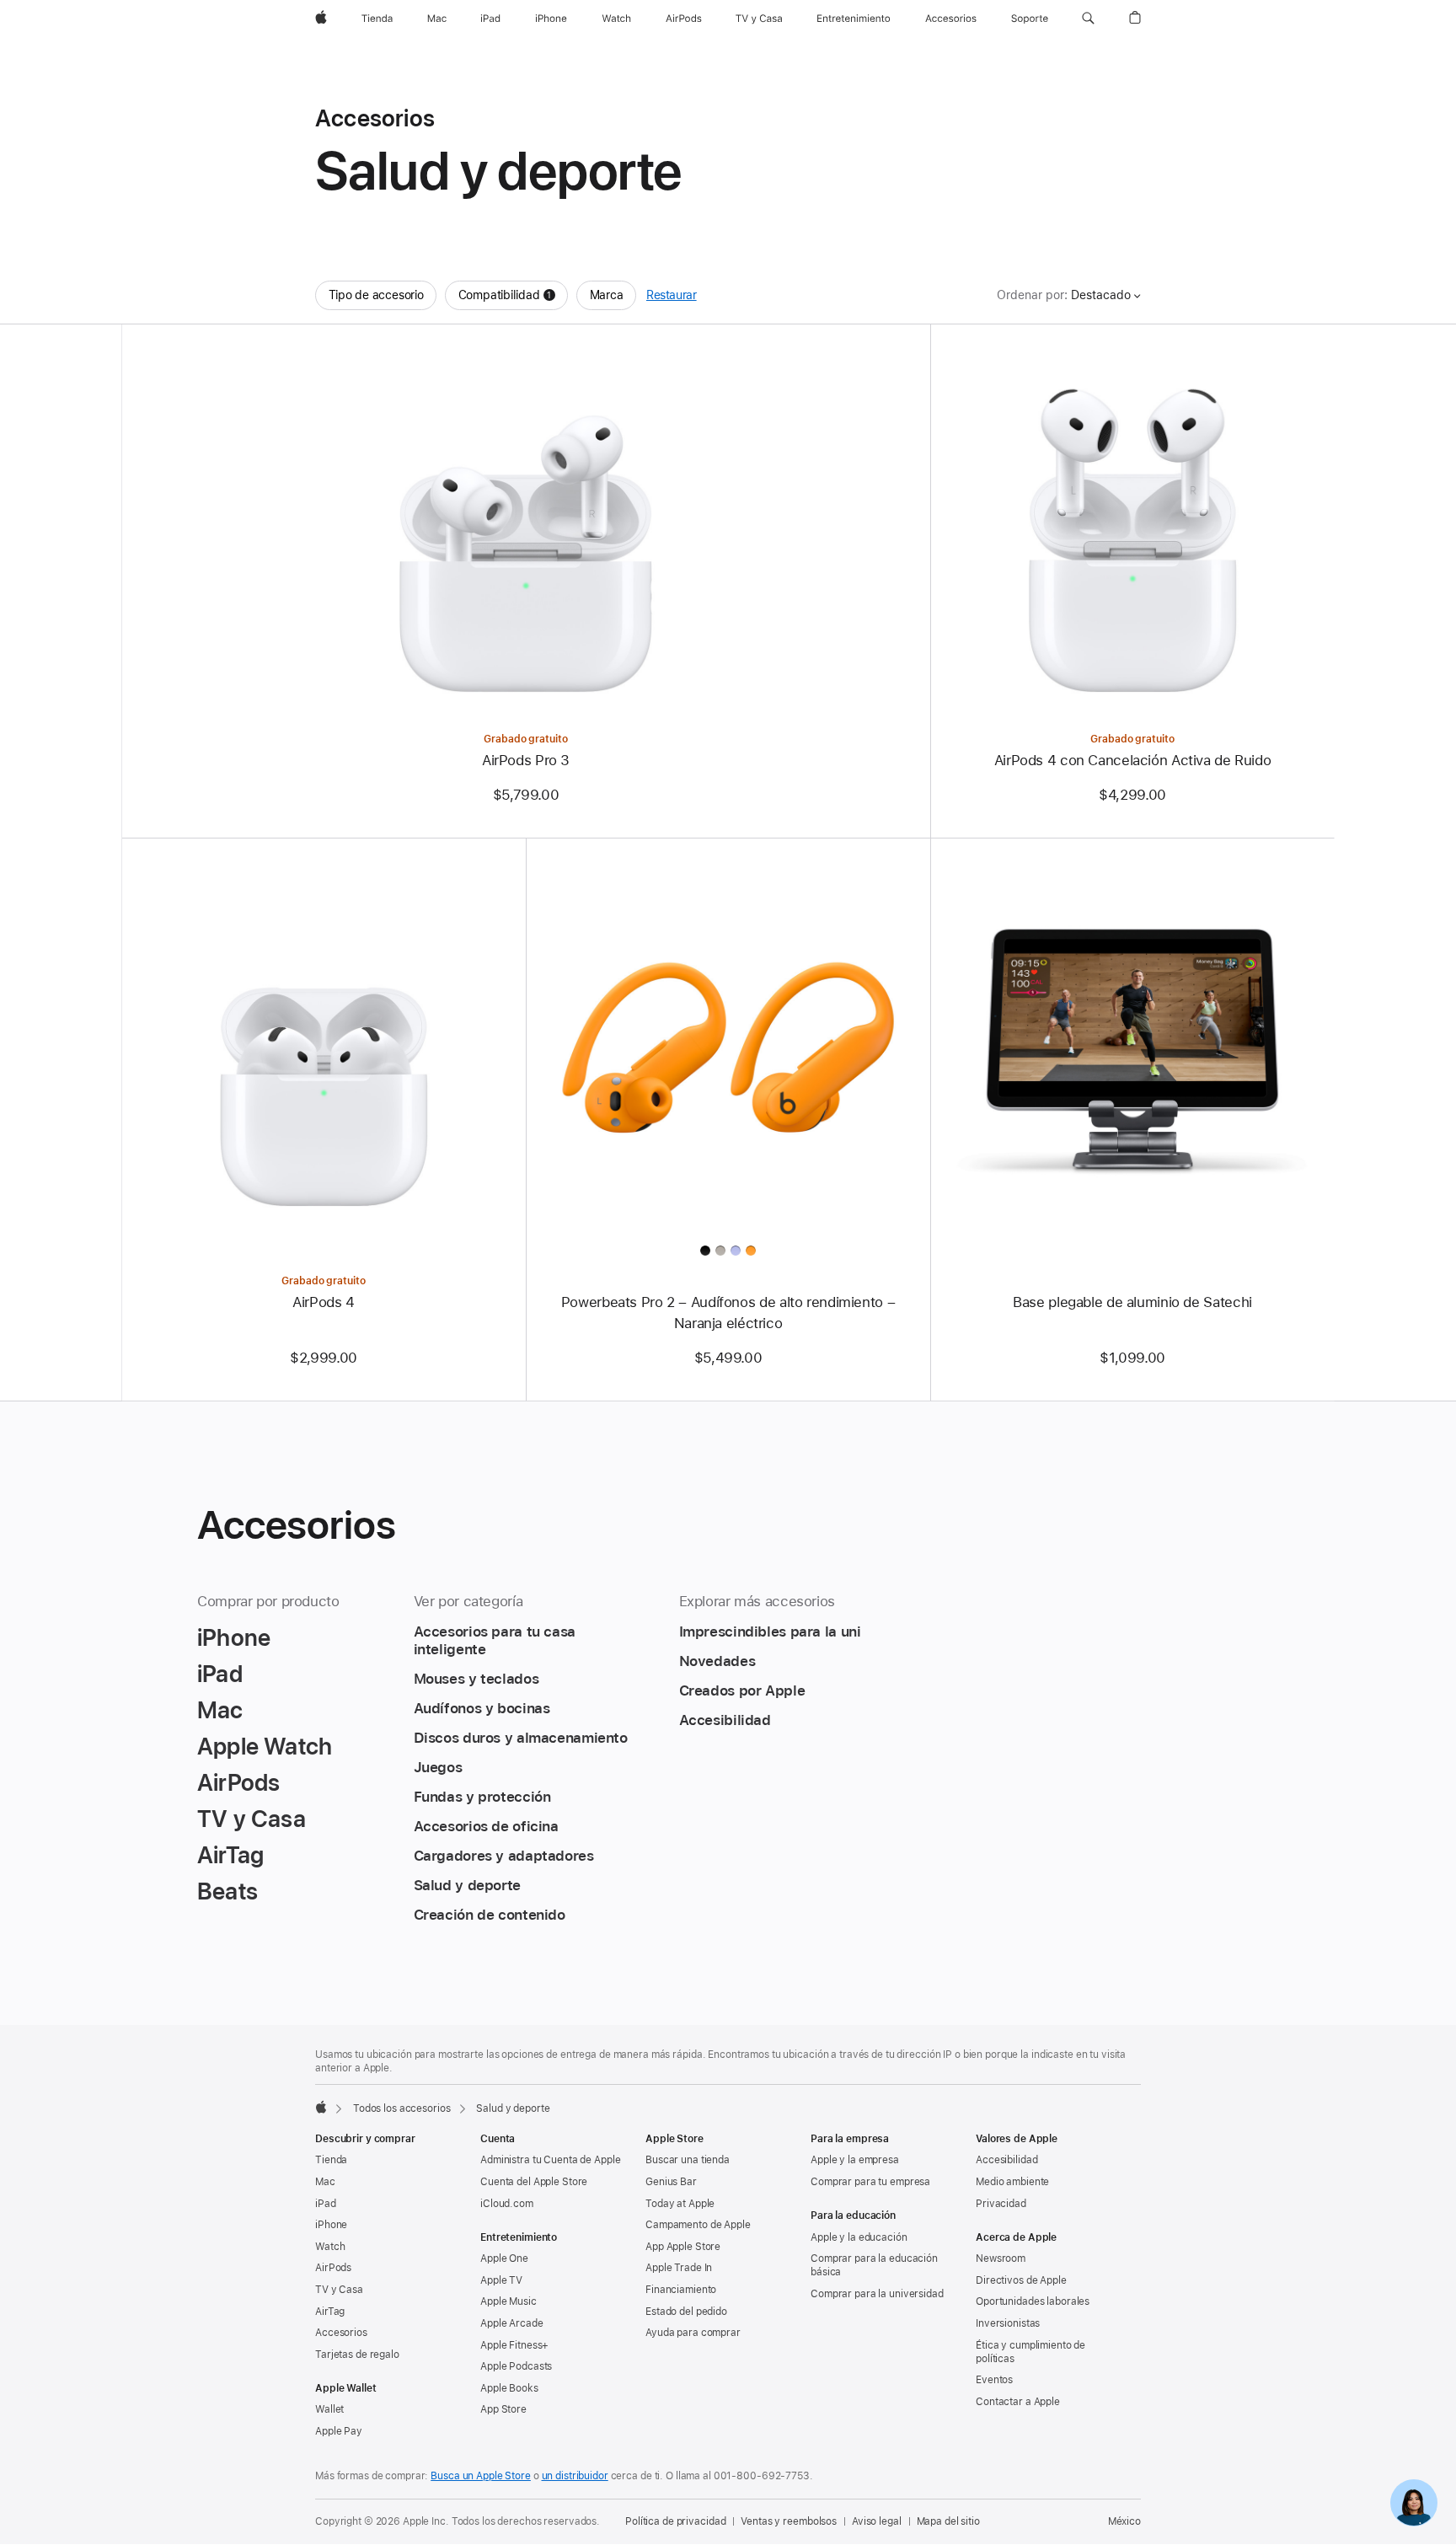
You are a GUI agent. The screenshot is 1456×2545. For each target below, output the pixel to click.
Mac (325, 2182)
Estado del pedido (686, 2312)
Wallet (329, 2409)
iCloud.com (507, 2204)
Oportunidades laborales (1033, 2301)
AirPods (333, 2268)
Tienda (331, 2160)
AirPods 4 (324, 1302)
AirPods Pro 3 (526, 760)
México (1124, 2521)
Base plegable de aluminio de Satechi (1132, 1302)
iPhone (331, 2225)
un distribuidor (575, 2476)
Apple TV (501, 2280)
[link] (1414, 2503)
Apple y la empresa (855, 2160)
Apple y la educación (859, 2237)
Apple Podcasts (516, 2366)
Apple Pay (339, 2431)
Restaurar (672, 295)
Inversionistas (1008, 2323)
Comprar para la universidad (877, 2294)
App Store (503, 2409)
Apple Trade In (679, 2268)
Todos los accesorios (402, 2108)
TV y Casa (339, 2290)
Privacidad (1001, 2204)
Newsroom (1001, 2258)
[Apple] (321, 2107)
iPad (326, 2204)
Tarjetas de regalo (357, 2355)
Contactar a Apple (1018, 2402)
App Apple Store (683, 2247)
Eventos (994, 2380)
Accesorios (341, 2333)
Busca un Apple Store (481, 2476)
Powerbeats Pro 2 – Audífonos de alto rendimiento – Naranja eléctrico (728, 1313)
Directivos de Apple (1021, 2280)
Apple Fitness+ (514, 2345)
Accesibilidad (1006, 2160)
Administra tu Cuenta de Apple (551, 2160)
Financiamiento (681, 2290)
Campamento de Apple (698, 2225)
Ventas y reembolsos (789, 2521)
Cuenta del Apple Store (534, 2182)
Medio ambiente (1012, 2182)
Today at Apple (680, 2204)
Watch (330, 2247)
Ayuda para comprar (693, 2333)
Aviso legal (877, 2521)
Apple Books (509, 2388)
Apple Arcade (512, 2323)
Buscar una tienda (688, 2160)
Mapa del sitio (948, 2521)
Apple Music (509, 2301)
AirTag (330, 2312)
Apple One (504, 2258)
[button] (1088, 19)
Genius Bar (671, 2182)
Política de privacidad (675, 2521)
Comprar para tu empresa (870, 2182)
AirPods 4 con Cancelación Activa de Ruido (1133, 760)
